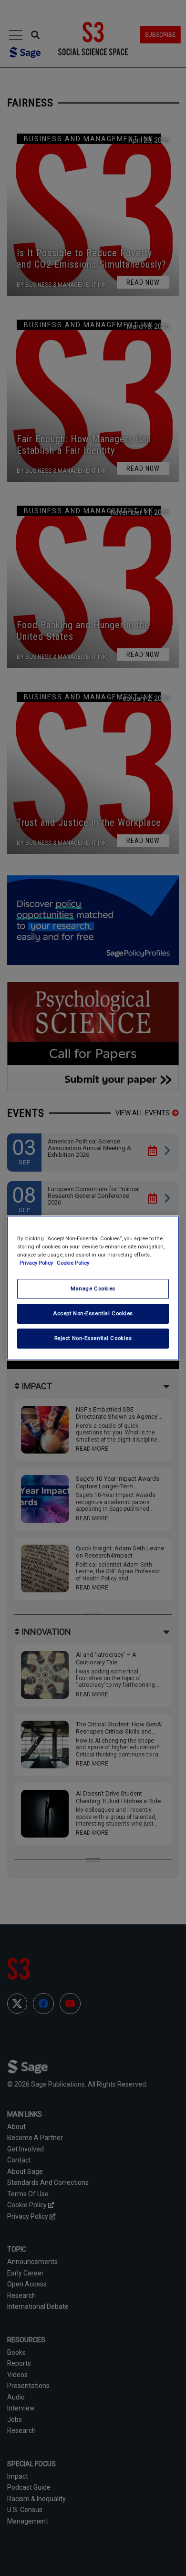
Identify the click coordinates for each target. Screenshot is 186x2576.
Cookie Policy (73, 1263)
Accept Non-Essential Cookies (93, 1313)
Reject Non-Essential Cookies (93, 1338)
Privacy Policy (37, 1263)
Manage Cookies (93, 1288)
